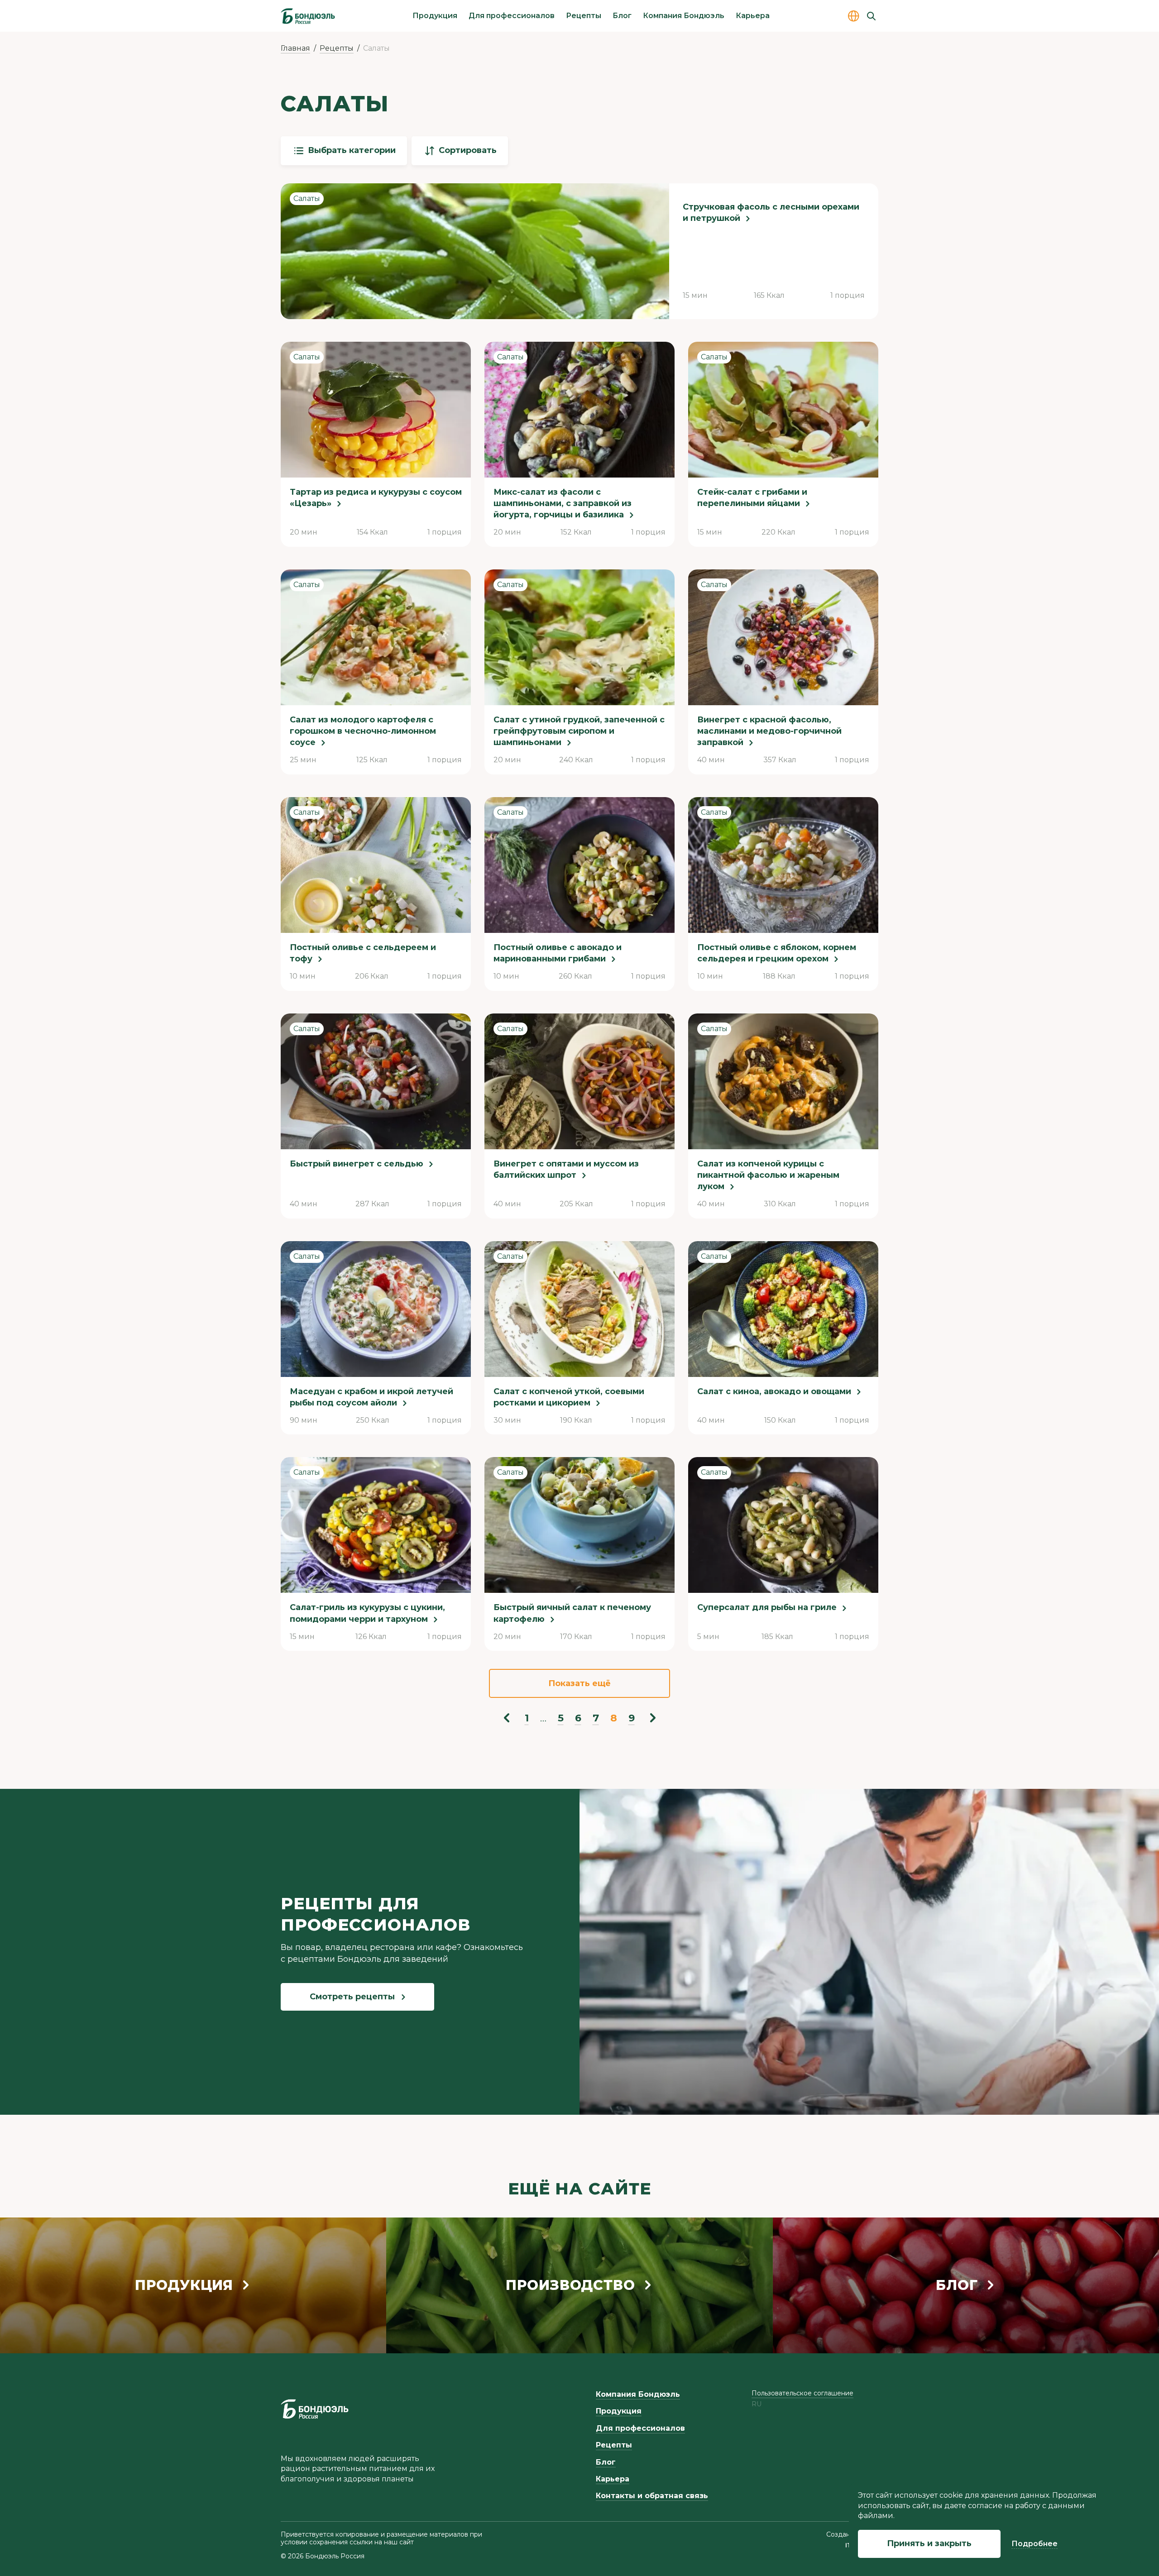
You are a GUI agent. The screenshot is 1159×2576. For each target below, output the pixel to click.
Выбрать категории (352, 150)
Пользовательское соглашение (802, 2393)
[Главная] (308, 16)
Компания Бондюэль (684, 16)
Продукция (435, 16)
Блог (622, 16)
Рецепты (584, 16)
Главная (295, 48)
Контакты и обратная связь (652, 2496)
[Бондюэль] (315, 2409)
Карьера (753, 16)
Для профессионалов (512, 16)
